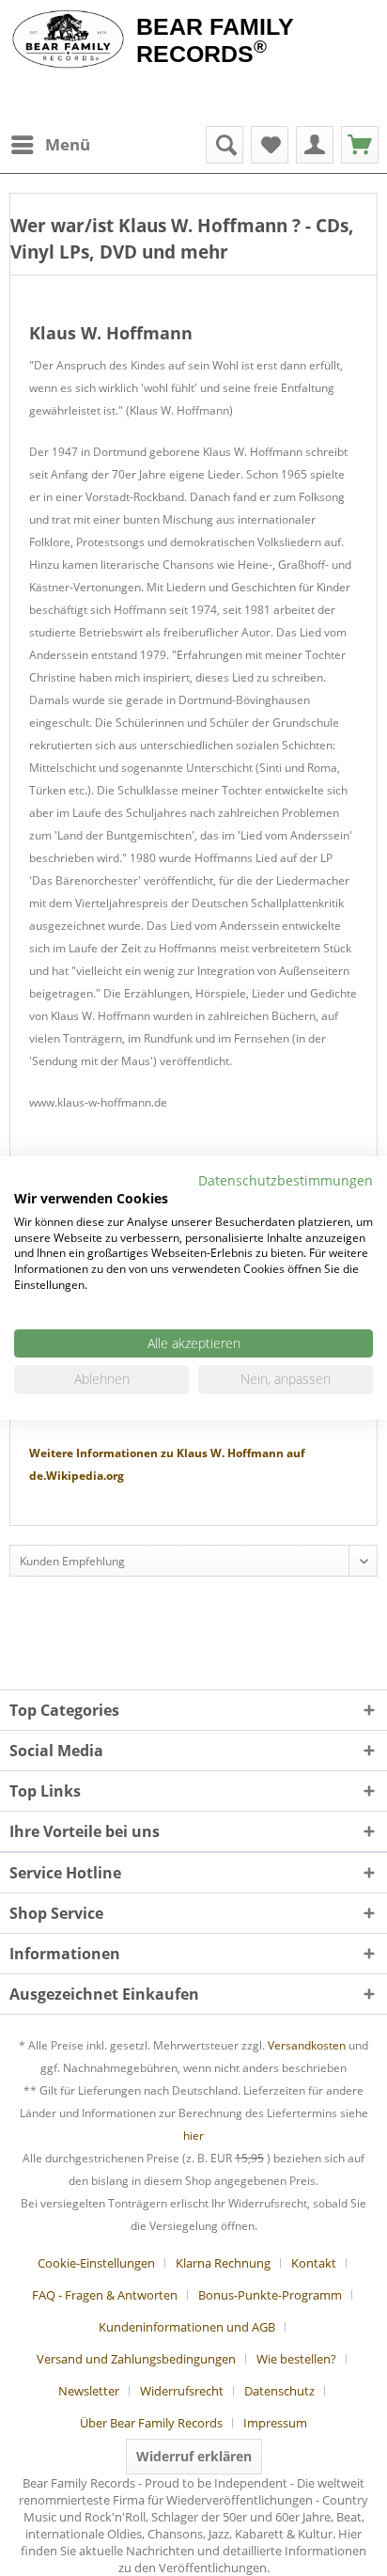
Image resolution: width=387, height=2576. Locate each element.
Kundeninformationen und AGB (187, 2327)
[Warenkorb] (360, 145)
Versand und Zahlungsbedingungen (136, 2359)
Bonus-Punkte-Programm (270, 2295)
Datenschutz (279, 2391)
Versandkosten (307, 2045)
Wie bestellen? (296, 2359)
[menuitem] (50, 145)
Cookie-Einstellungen (96, 2263)
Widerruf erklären (194, 2456)
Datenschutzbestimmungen (286, 1180)
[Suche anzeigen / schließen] (224, 145)
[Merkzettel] (270, 145)
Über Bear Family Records (151, 2423)
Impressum (275, 2423)
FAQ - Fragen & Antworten (105, 2295)
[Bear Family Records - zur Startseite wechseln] (68, 39)
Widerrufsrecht (182, 2391)
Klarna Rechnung (223, 2263)
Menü (68, 144)
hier (193, 2136)
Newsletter (89, 2391)
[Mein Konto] (315, 145)
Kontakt (314, 2263)
